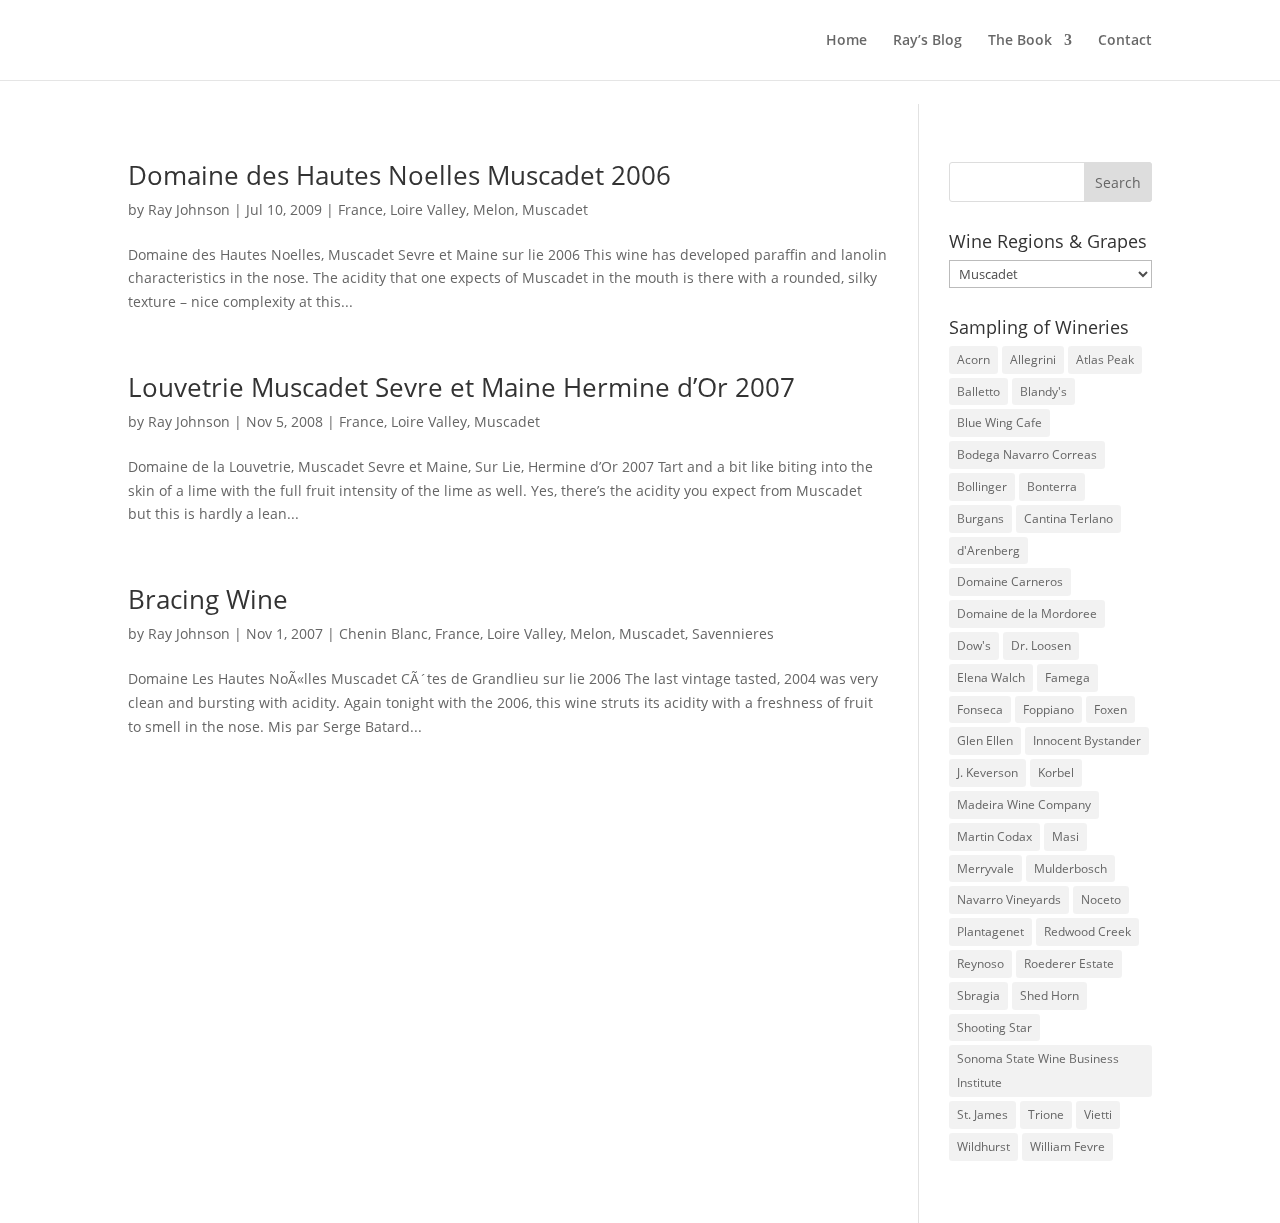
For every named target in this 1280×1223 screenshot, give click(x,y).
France (360, 209)
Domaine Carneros (1010, 581)
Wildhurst (983, 1146)
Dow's (974, 645)
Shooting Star (994, 1027)
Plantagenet (990, 931)
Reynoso (980, 963)
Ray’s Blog (927, 41)
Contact (1125, 41)
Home (846, 41)
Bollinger (982, 486)
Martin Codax (994, 836)
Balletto (978, 391)
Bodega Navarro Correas (1027, 454)
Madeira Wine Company (1024, 804)
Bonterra (1052, 486)
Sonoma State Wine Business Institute (1038, 1070)
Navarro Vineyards (1009, 899)
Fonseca (980, 709)
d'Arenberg (988, 550)
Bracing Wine (208, 599)
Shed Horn (1049, 995)
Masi (1065, 836)
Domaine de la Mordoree (1027, 613)
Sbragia (978, 995)
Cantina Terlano (1068, 518)
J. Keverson (987, 772)
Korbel (1056, 772)
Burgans (980, 518)
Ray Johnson (189, 209)
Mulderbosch (1070, 868)
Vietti (1098, 1114)
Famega (1067, 677)
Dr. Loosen (1041, 645)
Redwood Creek (1087, 931)
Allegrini (1033, 359)
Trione (1046, 1114)
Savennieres (733, 633)
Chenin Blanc (383, 633)
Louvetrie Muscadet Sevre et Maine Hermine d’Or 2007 (461, 387)
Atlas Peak (1105, 359)
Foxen (1110, 709)
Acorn (973, 359)
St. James (982, 1114)
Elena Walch (991, 677)
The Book (1020, 41)
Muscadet (555, 209)
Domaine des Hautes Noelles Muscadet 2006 (399, 175)
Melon (494, 209)
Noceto (1101, 899)
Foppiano (1048, 709)
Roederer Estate (1069, 963)
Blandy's (1043, 391)
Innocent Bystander (1087, 740)
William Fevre (1067, 1146)
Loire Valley (428, 209)
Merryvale (985, 868)
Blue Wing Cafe (999, 422)
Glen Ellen (985, 740)
